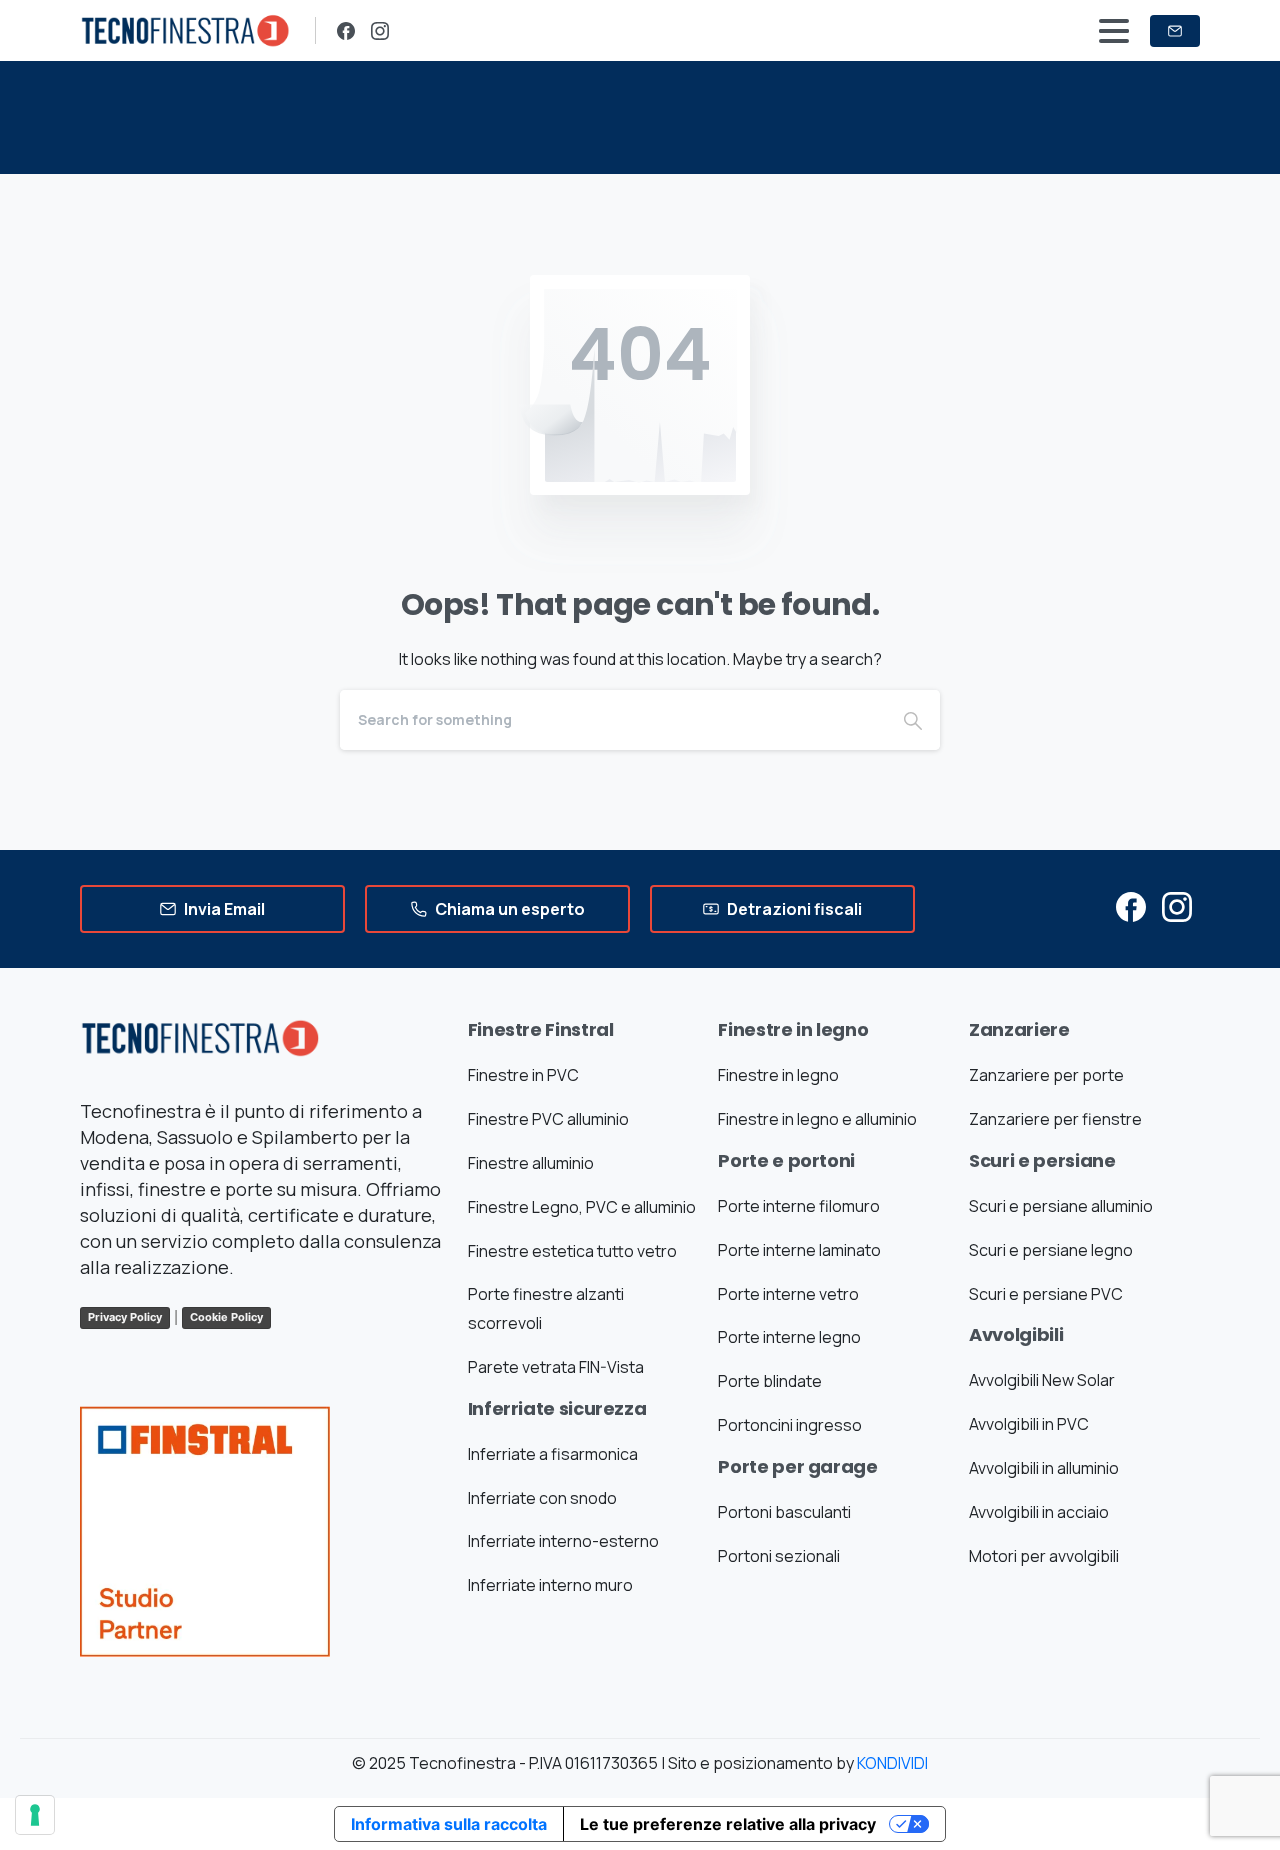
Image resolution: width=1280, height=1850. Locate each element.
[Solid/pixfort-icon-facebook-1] (1131, 905)
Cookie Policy (226, 1317)
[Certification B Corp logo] (205, 1546)
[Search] (913, 720)
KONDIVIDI (892, 1763)
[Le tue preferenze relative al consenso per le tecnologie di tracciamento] (35, 1815)
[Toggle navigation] (1114, 31)
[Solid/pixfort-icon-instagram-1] (1177, 905)
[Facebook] (346, 31)
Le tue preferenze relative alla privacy (728, 1824)
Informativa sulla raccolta (449, 1824)
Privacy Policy (125, 1317)
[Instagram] (380, 31)
